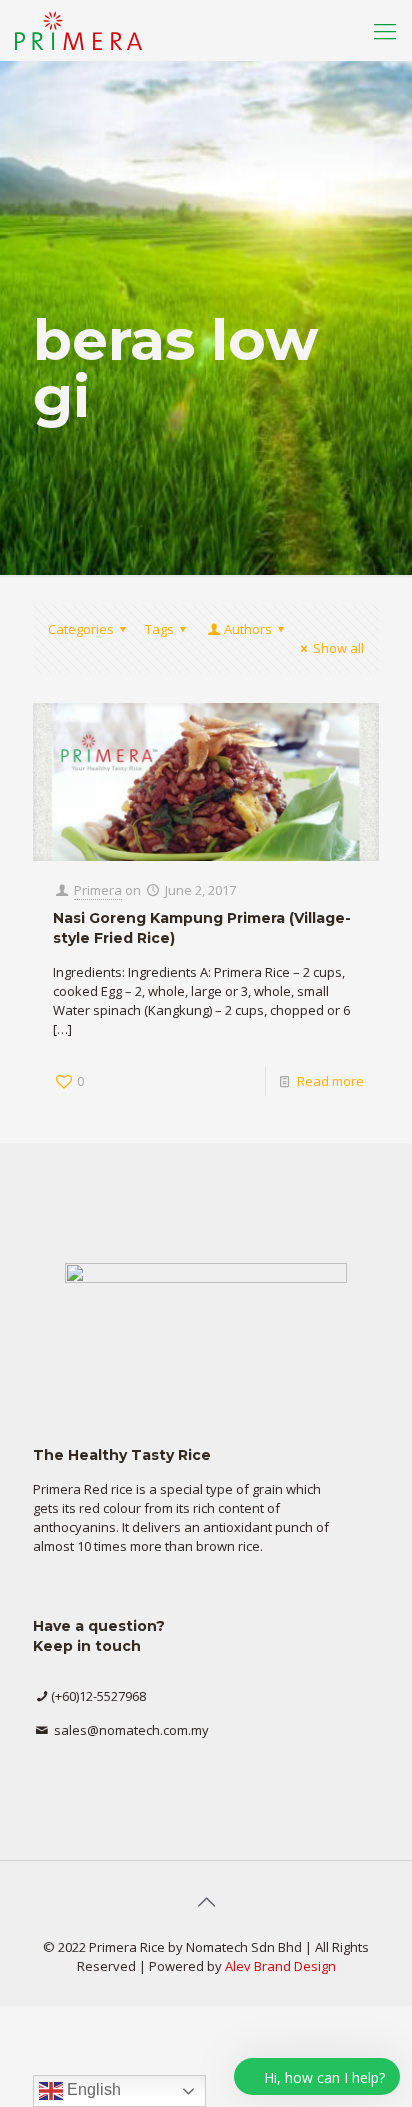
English (92, 2089)
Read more (330, 1081)
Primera (98, 890)
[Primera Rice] (78, 30)
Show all (338, 648)
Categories (81, 629)
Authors (248, 629)
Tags (159, 629)
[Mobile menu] (385, 30)
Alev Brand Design (280, 1966)
